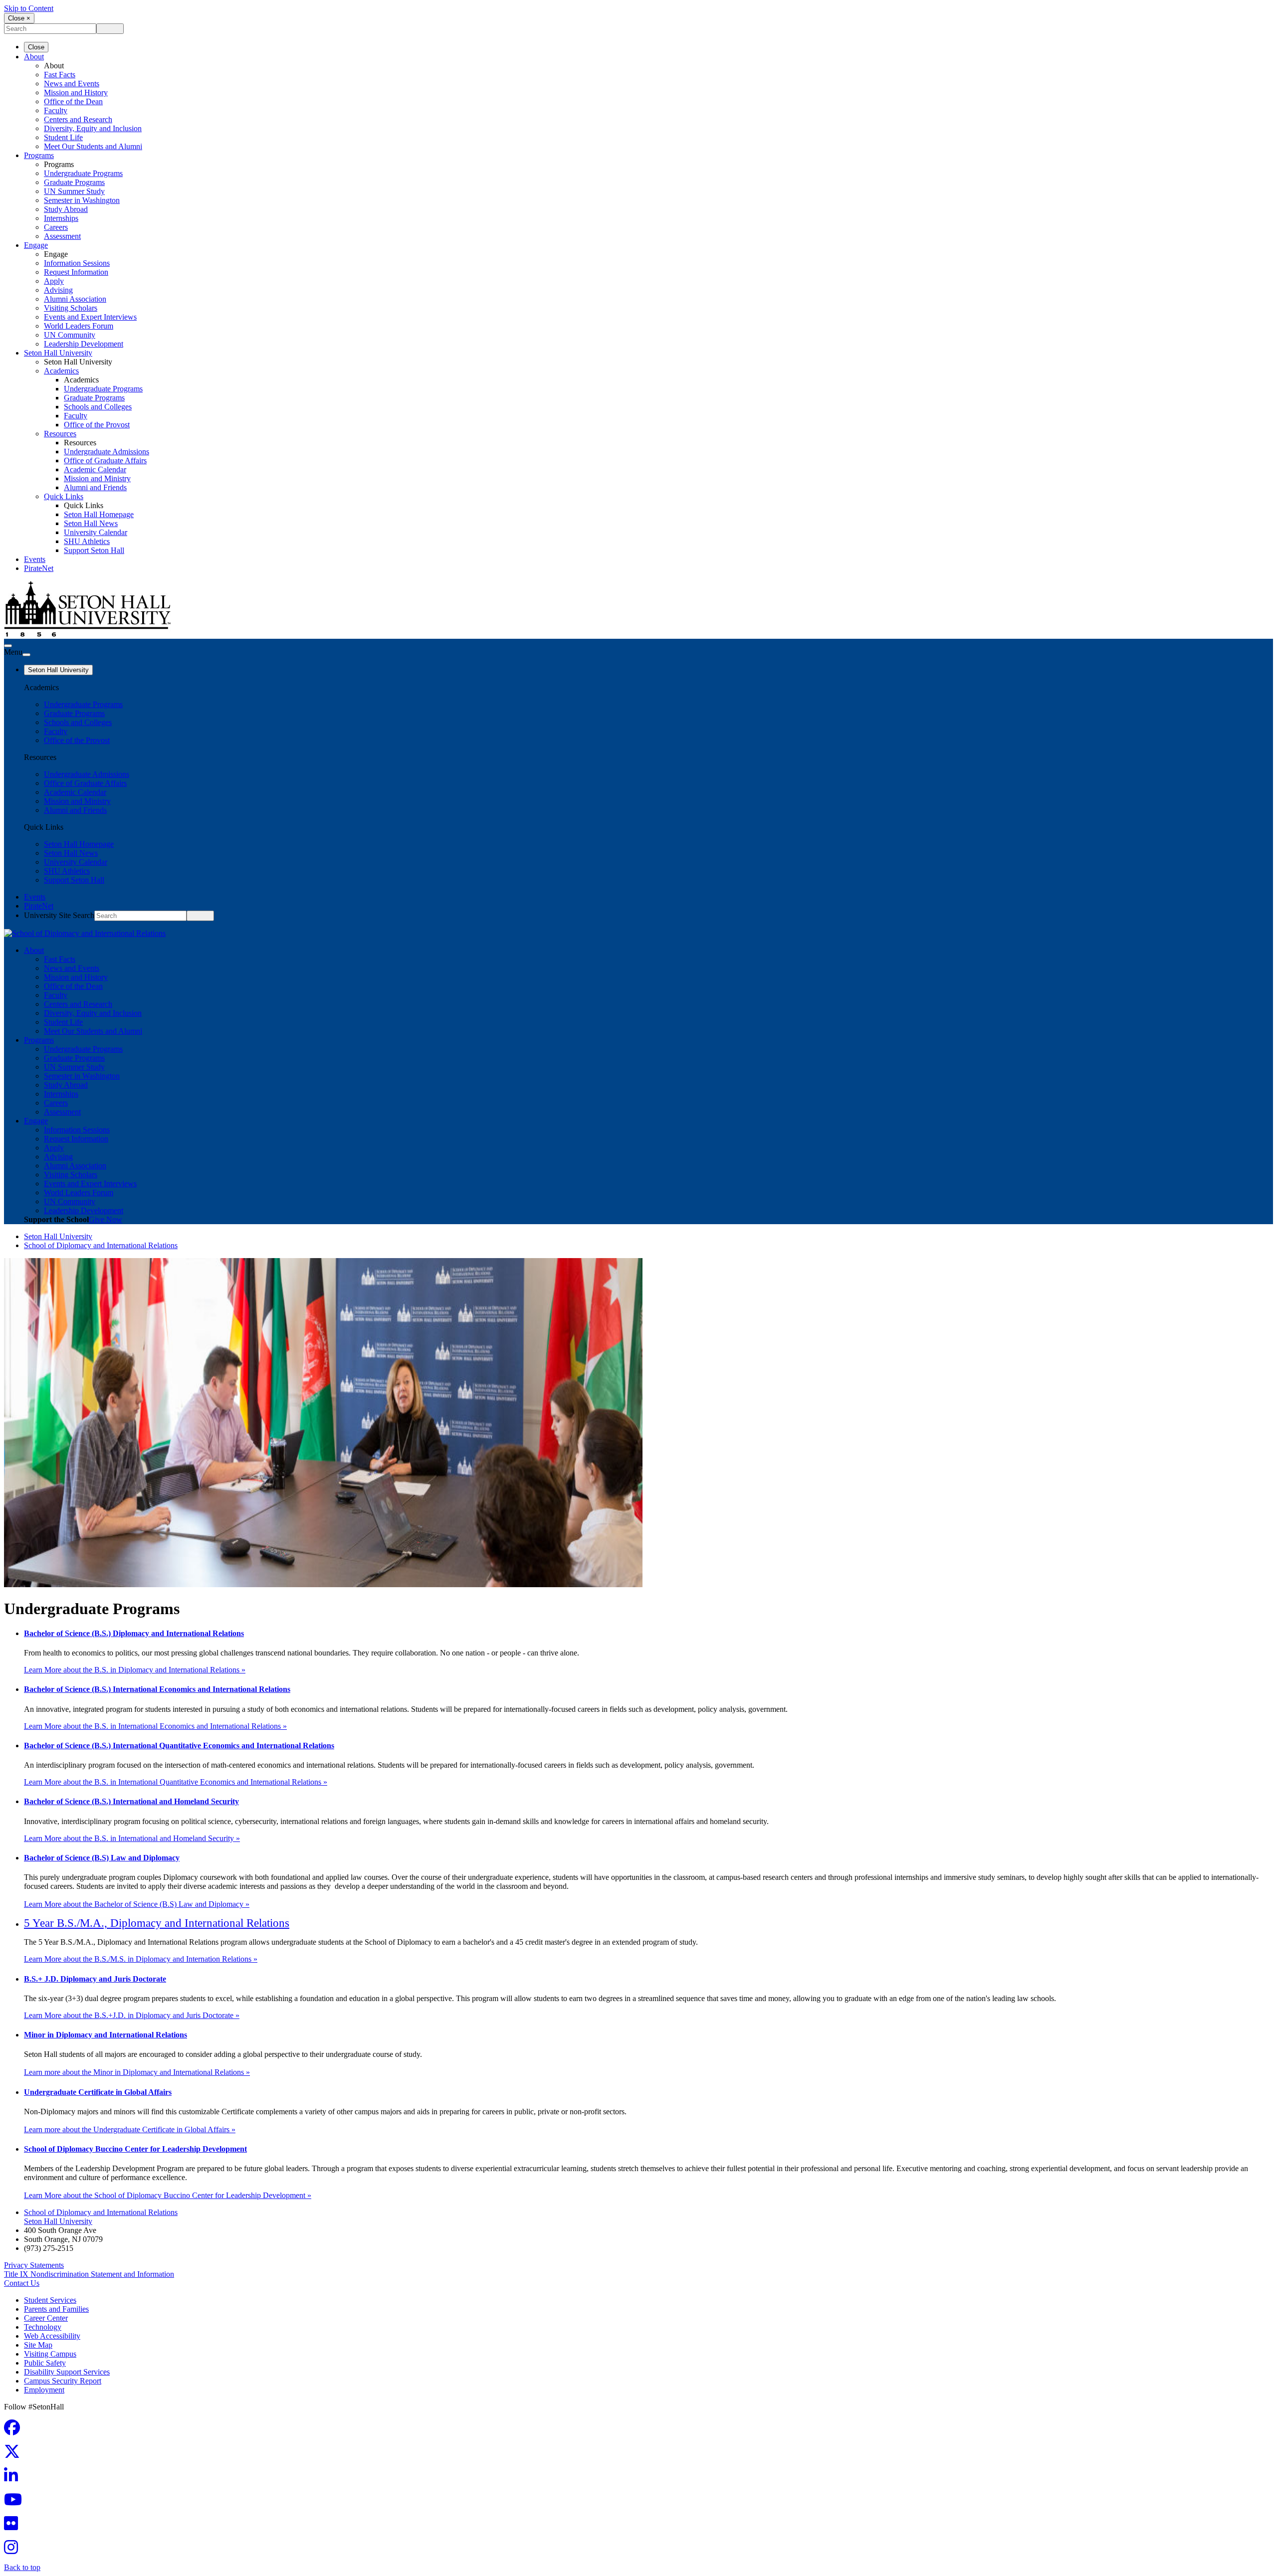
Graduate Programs (74, 182)
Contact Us (22, 2283)
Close (36, 47)
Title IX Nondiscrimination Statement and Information (89, 2274)
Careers (56, 227)
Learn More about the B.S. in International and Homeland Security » (132, 1838)
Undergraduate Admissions (106, 452)
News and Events (72, 84)
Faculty (56, 110)
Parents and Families (56, 2309)
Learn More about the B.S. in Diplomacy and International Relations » (135, 1670)
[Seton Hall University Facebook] (15, 2431)
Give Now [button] (106, 1219)
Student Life (63, 137)
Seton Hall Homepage (99, 514)
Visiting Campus (50, 2354)
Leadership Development (84, 344)
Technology (43, 2327)
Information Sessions (77, 263)
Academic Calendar (95, 469)
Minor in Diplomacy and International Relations (106, 2035)
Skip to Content (29, 8)
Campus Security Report (63, 2381)
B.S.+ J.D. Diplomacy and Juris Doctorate (95, 1979)
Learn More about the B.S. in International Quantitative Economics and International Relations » (176, 1782)
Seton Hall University (58, 353)
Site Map (38, 2345)
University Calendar (96, 532)
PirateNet (39, 568)
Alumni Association (75, 299)
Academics (61, 371)
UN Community (70, 335)
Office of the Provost (97, 425)
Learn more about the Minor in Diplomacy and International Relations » (137, 2072)
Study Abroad (66, 209)
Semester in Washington (82, 200)
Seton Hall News (91, 523)
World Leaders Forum (79, 326)
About (34, 57)
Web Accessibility (52, 2336)
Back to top (22, 2567)
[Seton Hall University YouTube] (16, 2502)
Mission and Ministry (97, 478)
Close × (19, 18)
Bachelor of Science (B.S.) (179, 1746)
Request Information (76, 272)
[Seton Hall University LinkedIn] (14, 2479)
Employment (44, 2390)
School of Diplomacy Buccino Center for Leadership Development (135, 2149)
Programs (39, 155)
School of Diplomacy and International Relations (101, 1245)
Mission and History (76, 92)
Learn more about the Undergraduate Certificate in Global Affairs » (130, 2129)
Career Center (46, 2318)
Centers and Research (78, 119)
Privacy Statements (34, 2265)
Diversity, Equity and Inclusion (93, 128)
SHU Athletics (87, 541)
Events (35, 559)
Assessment (62, 236)
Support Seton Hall (94, 550)
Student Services (50, 2300)
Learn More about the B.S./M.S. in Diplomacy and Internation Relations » (141, 1959)
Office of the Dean (73, 101)
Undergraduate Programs (83, 173)
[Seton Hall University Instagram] (14, 2550)
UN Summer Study (74, 191)
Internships (61, 218)
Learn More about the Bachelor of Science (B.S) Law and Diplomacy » (137, 1904)
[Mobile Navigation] (26, 655)
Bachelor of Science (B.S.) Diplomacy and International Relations (134, 1633)
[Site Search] (8, 646)
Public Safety (45, 2363)
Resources (60, 434)
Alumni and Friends (95, 487)
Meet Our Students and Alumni (93, 146)
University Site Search (59, 915)
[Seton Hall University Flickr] (14, 2526)
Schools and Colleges (98, 407)
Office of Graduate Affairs (105, 460)
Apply (54, 281)
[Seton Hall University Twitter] (15, 2455)
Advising (58, 290)
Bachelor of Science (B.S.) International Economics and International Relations (157, 1689)
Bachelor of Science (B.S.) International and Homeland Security (131, 1801)
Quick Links (64, 496)
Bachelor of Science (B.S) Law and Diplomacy (102, 1858)
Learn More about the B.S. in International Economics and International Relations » (155, 1726)
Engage (36, 245)
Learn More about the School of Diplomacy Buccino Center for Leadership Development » (168, 2195)
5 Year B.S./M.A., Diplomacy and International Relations (157, 1923)
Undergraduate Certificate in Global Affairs (98, 2092)
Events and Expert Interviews (90, 317)
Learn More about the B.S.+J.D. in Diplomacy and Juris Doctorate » (132, 2015)
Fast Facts (60, 75)
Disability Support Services (67, 2372)
